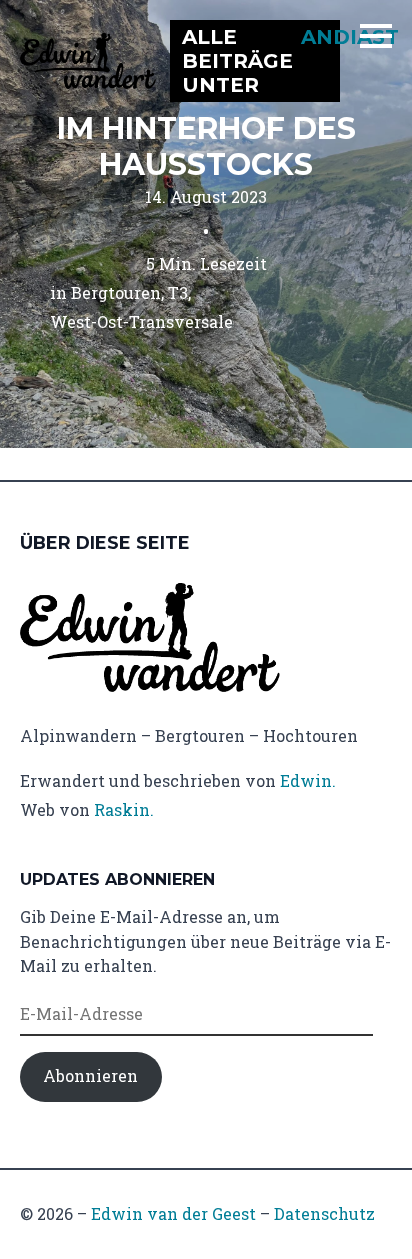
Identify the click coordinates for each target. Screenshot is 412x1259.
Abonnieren (90, 1075)
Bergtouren (116, 292)
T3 (178, 292)
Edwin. (308, 780)
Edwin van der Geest (173, 1213)
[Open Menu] (376, 36)
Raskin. (124, 809)
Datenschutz (324, 1213)
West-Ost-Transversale (141, 321)
